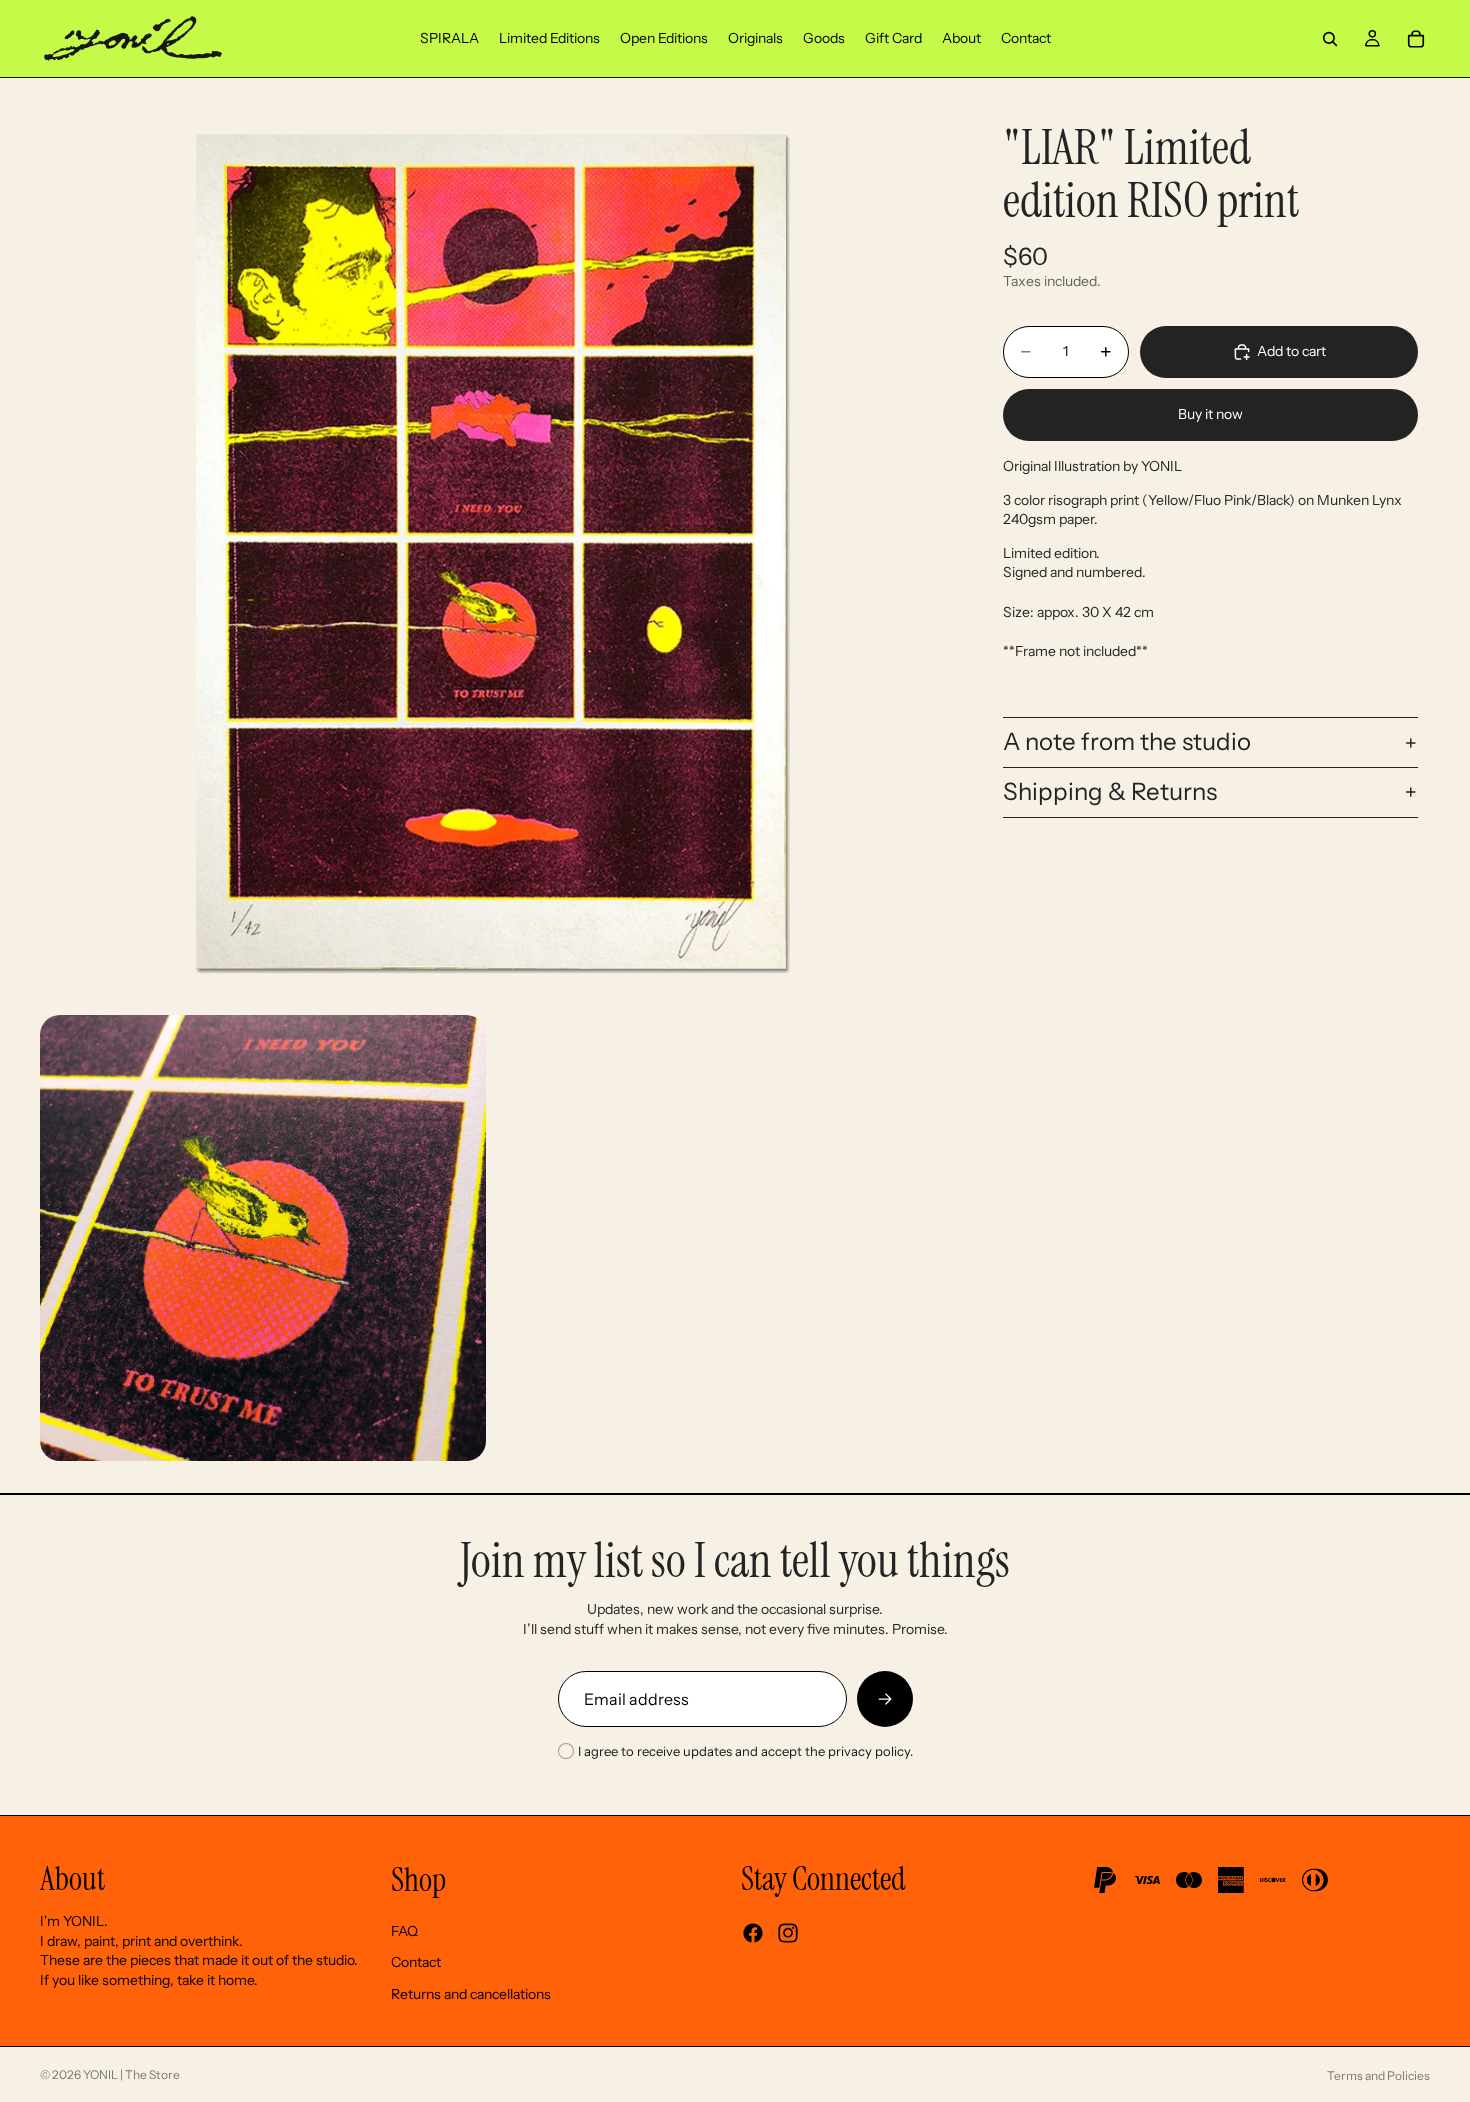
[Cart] (1416, 39)
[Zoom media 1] (491, 551)
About (72, 1879)
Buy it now (1210, 414)
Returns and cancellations (471, 1994)
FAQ (404, 1931)
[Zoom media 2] (263, 1238)
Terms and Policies (1378, 2075)
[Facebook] (753, 1933)
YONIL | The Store (131, 2074)
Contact (416, 1962)
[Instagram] (788, 1933)
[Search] (1330, 39)
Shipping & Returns (1110, 791)
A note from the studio (1127, 741)
